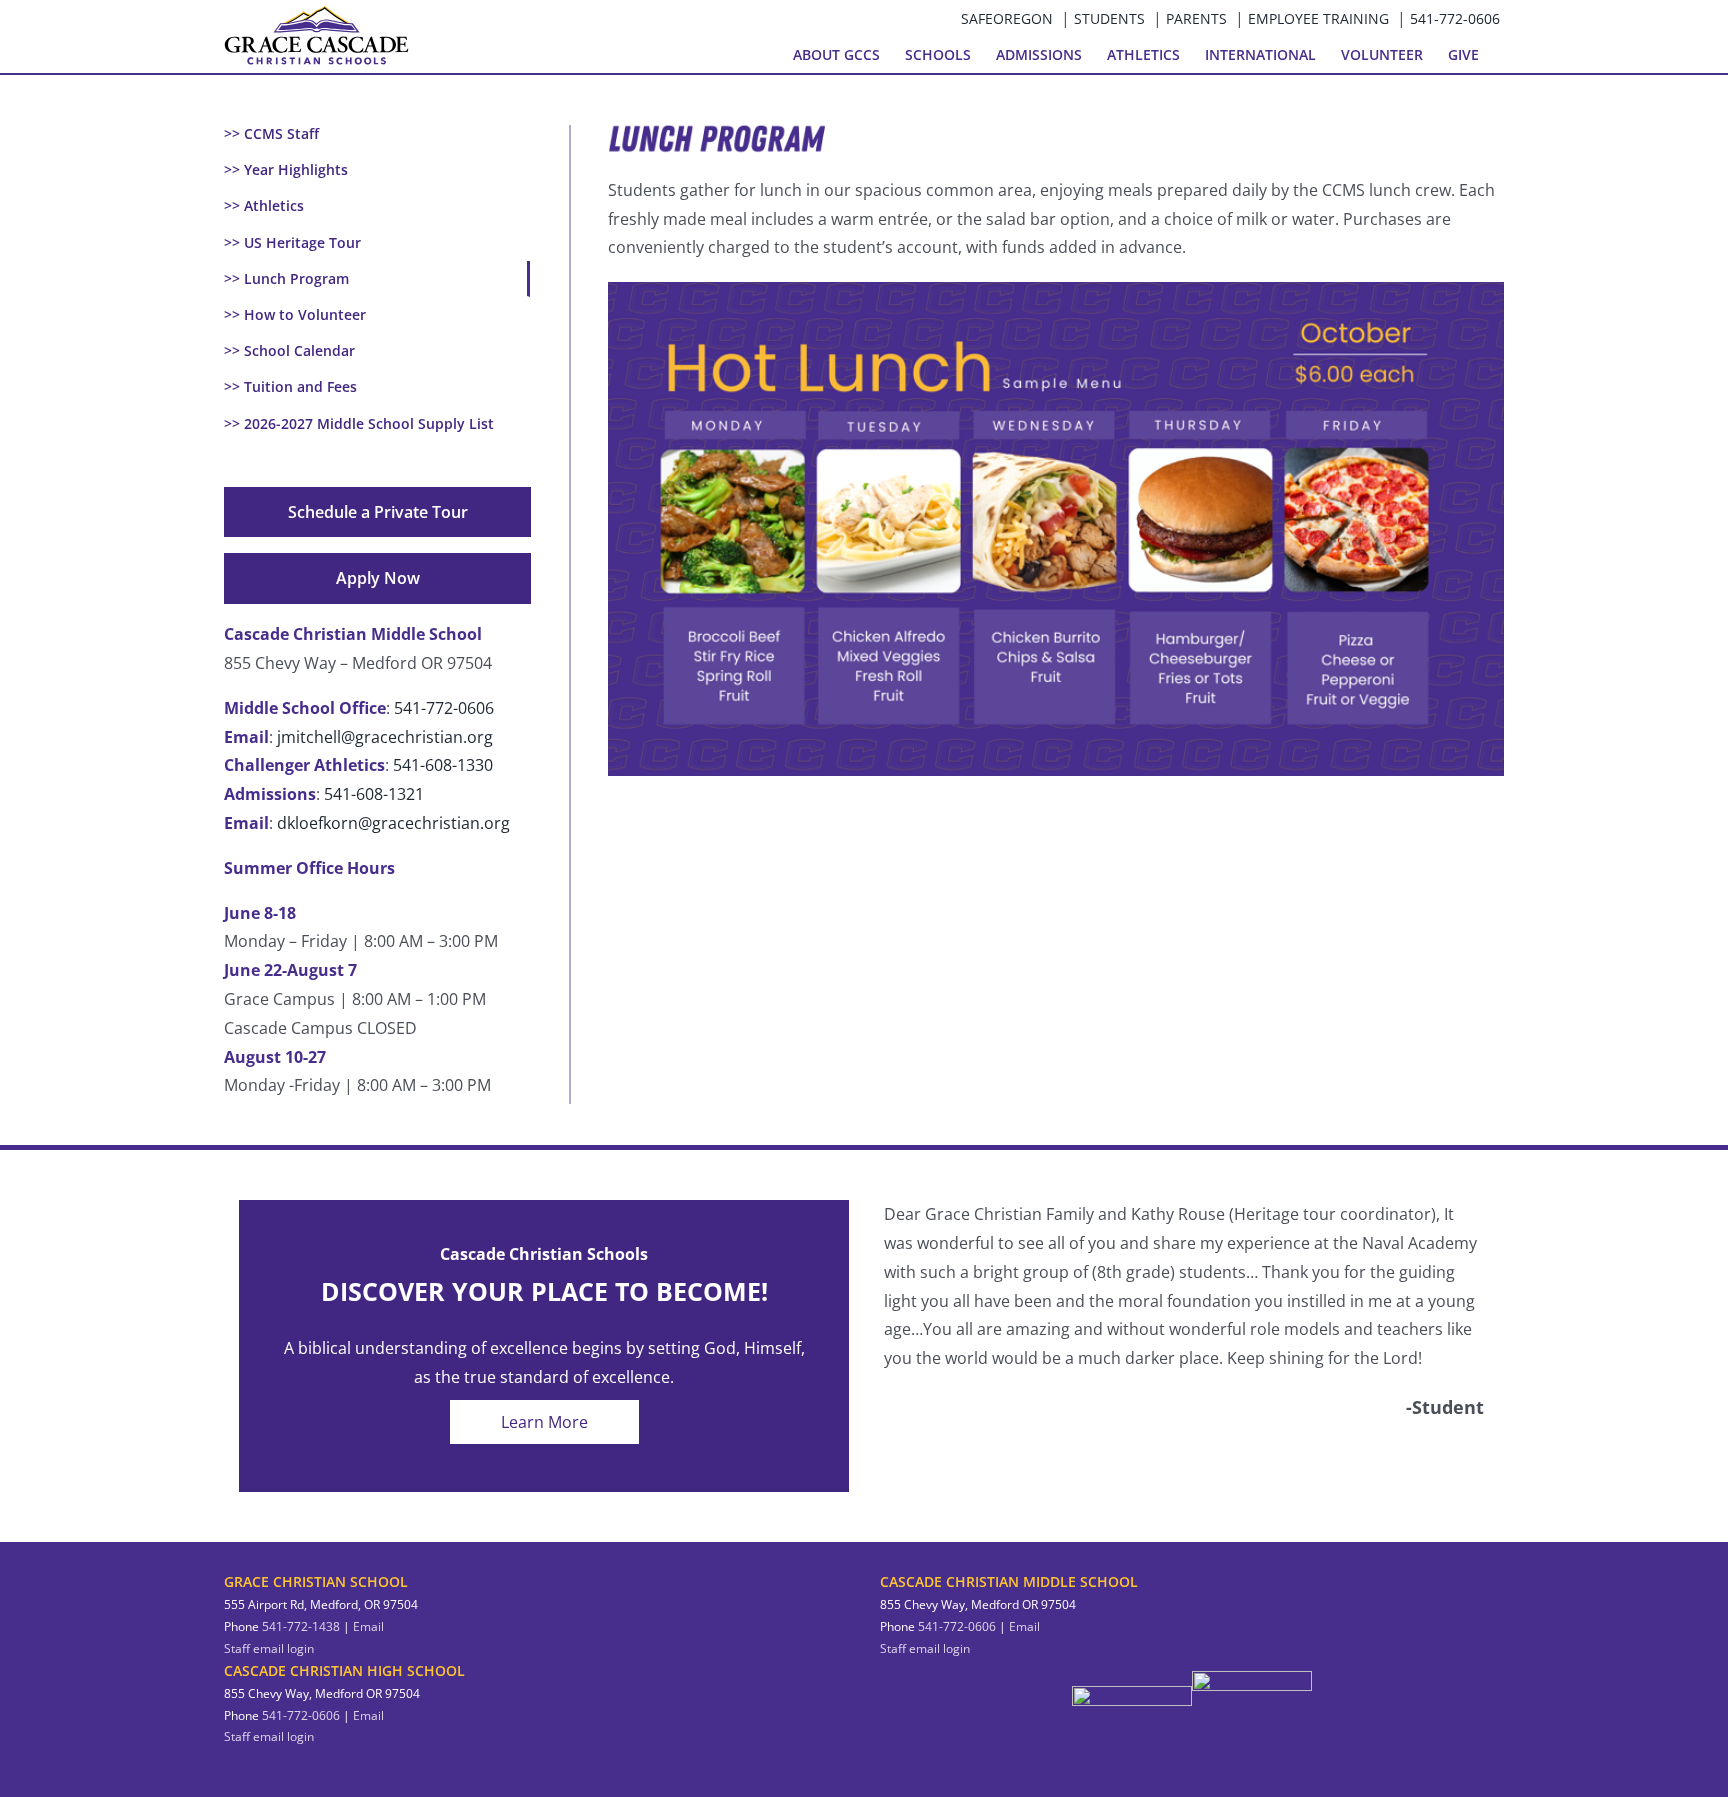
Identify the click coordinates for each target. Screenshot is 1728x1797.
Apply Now (378, 578)
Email (368, 1626)
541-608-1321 (374, 794)
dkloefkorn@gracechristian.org (393, 823)
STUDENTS (1109, 18)
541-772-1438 (301, 1626)
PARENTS (1196, 18)
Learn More (544, 1422)
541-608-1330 (443, 765)
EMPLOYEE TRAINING (1318, 18)
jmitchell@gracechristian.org (385, 737)
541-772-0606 (1455, 18)
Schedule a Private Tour (378, 512)
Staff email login (269, 1648)
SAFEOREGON (1007, 18)
